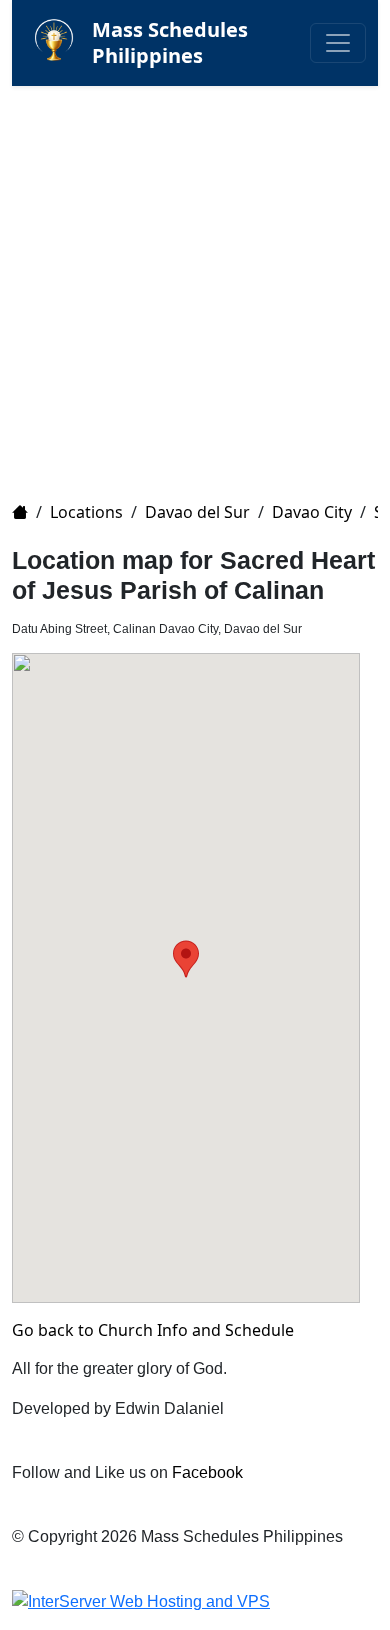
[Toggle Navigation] (338, 43)
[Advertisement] (195, 281)
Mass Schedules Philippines (170, 42)
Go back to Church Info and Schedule (153, 1330)
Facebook (207, 1472)
